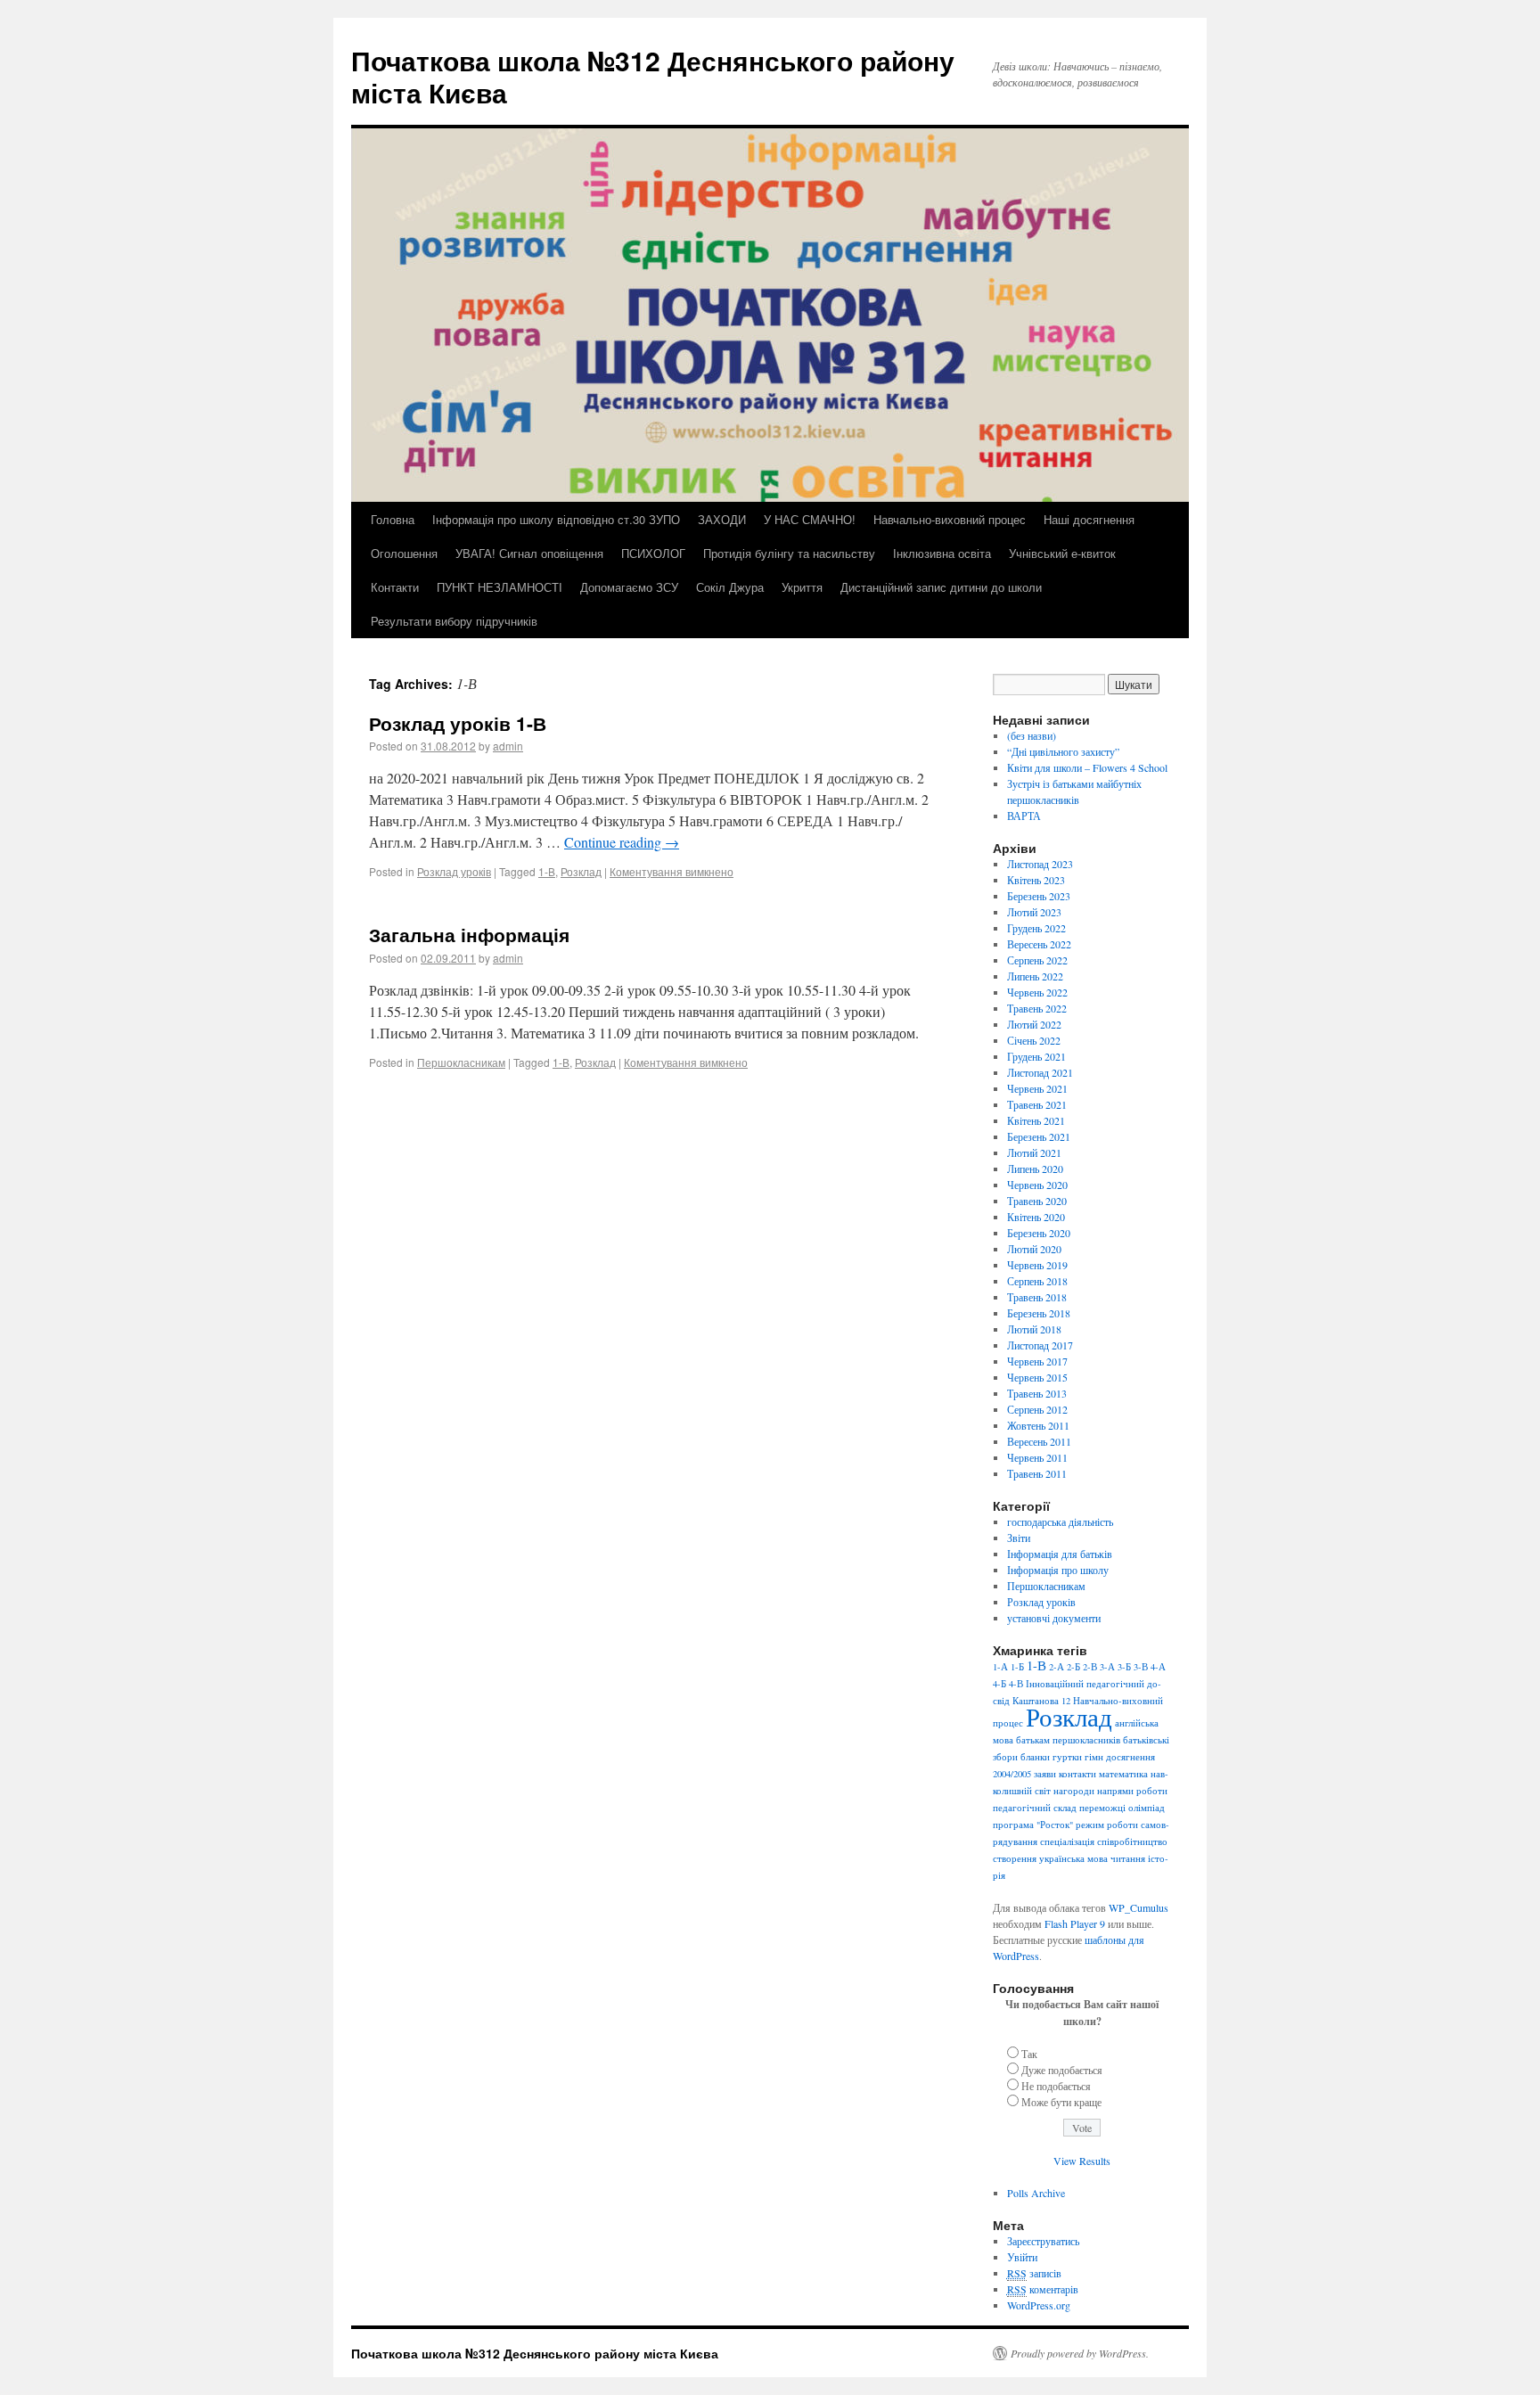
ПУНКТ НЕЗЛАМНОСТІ (500, 587)
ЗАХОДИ (722, 519)
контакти (1077, 1774)
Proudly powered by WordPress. (1080, 2353)
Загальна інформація (469, 934)
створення (1015, 1858)
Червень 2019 (1037, 1265)
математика (1123, 1774)
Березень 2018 (1039, 1313)
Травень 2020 (1037, 1201)
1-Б (1017, 1667)
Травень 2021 (1037, 1104)
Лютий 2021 (1034, 1152)
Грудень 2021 (1036, 1056)
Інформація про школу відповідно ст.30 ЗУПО (556, 519)
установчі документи (1054, 1618)
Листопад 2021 (1040, 1072)
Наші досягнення (1089, 519)
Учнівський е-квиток (1062, 553)
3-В (1141, 1667)
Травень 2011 (1037, 1473)
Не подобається (1056, 2086)
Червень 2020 (1037, 1185)
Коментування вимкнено (672, 871)
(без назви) (1032, 735)
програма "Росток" (1033, 1825)
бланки (1035, 1757)
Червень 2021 (1037, 1088)
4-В (1016, 1684)
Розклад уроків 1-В (458, 723)
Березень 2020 (1039, 1233)
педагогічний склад (1035, 1808)
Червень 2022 (1037, 992)
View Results (1082, 2161)
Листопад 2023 (1040, 864)
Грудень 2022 (1036, 928)
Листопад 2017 (1040, 1345)
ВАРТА (1024, 816)
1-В (547, 871)
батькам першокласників (1068, 1740)
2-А (1057, 1667)
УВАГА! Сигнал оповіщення (529, 553)
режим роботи (1107, 1825)
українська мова (1073, 1858)
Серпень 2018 (1037, 1281)
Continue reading (622, 842)
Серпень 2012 (1037, 1409)
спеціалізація (1067, 1841)
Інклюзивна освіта (942, 553)
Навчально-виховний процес (950, 519)
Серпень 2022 (1037, 960)
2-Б (1073, 1667)
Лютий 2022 (1034, 1024)
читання (1128, 1858)
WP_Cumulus (1139, 1907)
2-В (1090, 1667)
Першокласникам (461, 1062)
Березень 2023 (1039, 896)
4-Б (999, 1684)
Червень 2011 (1037, 1457)
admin (508, 746)
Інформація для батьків (1060, 1554)
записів (1034, 2273)
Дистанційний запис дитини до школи (941, 587)
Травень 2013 (1037, 1393)
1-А (1000, 1667)
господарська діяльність (1060, 1521)
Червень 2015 (1037, 1377)
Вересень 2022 (1039, 944)
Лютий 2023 (1034, 912)
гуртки (1067, 1757)
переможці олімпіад (1122, 1808)
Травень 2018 (1037, 1297)
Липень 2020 (1035, 1169)
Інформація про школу (1058, 1570)
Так (1029, 2054)
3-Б (1124, 1667)
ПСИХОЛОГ (653, 553)
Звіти (1019, 1538)
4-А (1158, 1667)
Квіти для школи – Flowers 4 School (1087, 767)
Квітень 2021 (1036, 1120)
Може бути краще (1061, 2102)
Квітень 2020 (1036, 1217)
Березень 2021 (1039, 1136)
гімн (1094, 1757)
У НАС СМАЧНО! (810, 519)
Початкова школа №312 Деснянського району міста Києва (653, 76)
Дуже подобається (1062, 2070)
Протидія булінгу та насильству (789, 553)
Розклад (581, 871)
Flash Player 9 (1075, 1923)
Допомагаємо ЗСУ (629, 587)
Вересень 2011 (1039, 1441)
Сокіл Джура (730, 587)
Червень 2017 (1037, 1361)
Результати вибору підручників (454, 621)
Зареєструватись (1043, 2241)
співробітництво (1132, 1841)
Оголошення (404, 553)
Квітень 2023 (1036, 880)
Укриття (802, 587)
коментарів (1043, 2289)
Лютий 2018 (1034, 1329)
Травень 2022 (1037, 1008)
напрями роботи (1132, 1791)
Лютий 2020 (1034, 1249)
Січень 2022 (1034, 1040)
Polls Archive (1036, 2193)
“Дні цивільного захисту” (1063, 751)
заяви (1045, 1774)
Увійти (1022, 2257)
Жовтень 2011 (1038, 1425)
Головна (393, 519)
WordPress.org (1039, 2305)
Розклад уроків (454, 871)
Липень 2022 (1035, 976)
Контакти (395, 587)
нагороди (1074, 1791)
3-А (1107, 1667)
